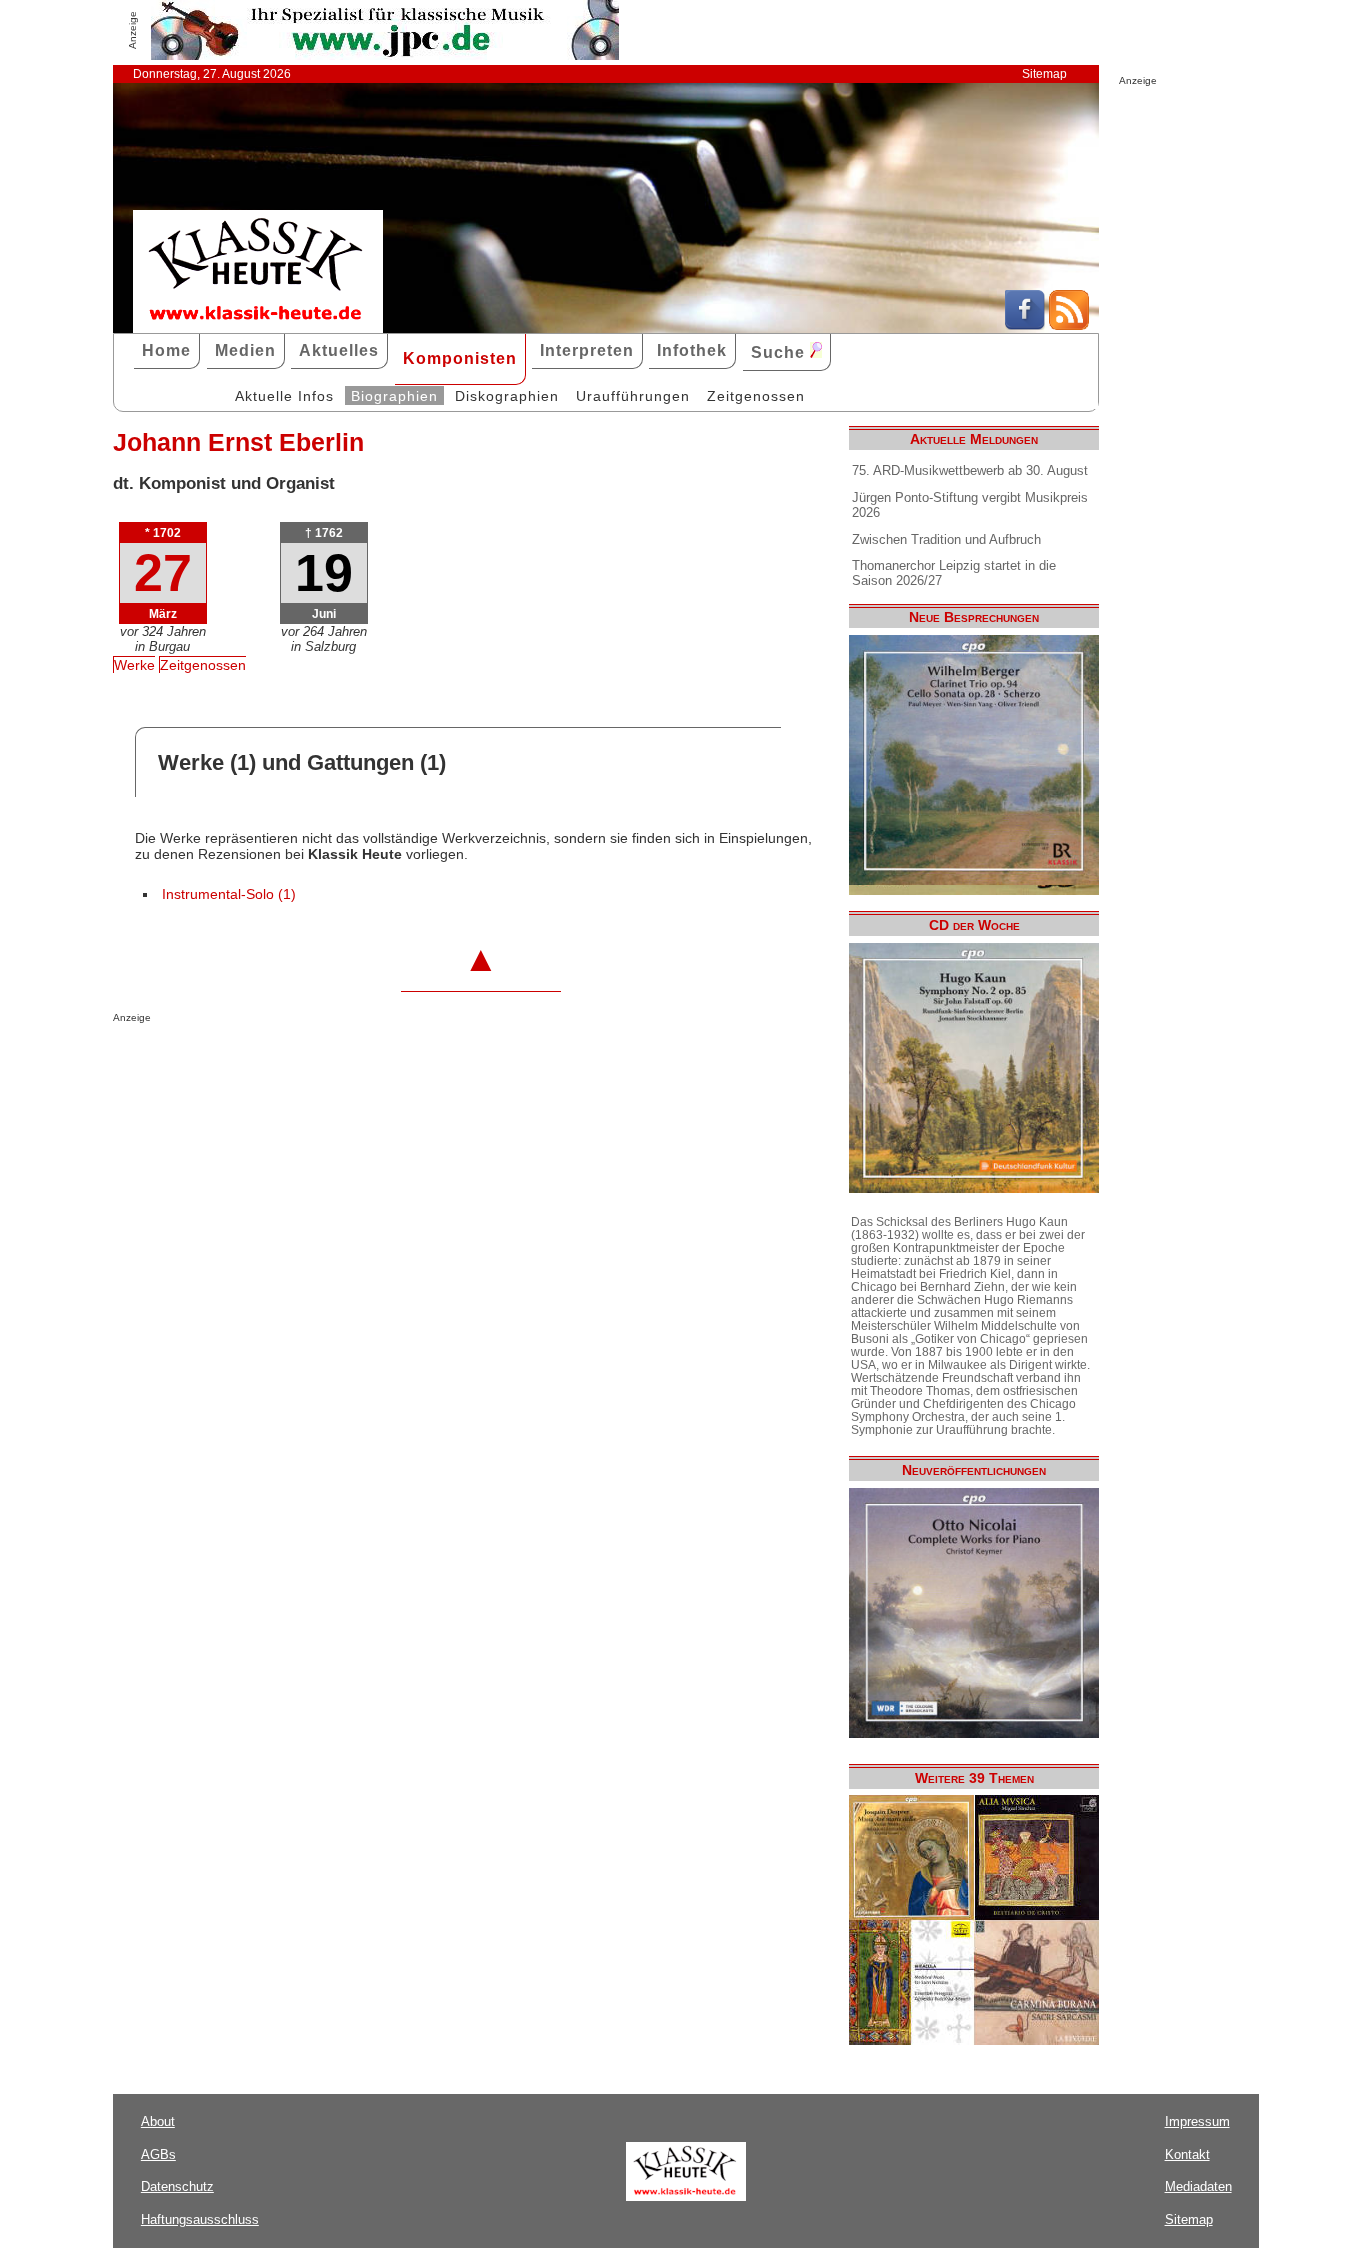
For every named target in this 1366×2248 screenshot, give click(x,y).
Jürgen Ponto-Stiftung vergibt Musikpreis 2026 (970, 505)
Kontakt (1187, 2154)
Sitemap (1044, 74)
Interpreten (587, 350)
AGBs (158, 2154)
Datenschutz (177, 2186)
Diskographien (507, 396)
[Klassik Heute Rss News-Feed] (1069, 325)
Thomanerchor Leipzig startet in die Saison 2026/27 (954, 573)
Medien (245, 350)
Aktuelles (339, 350)
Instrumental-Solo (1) (229, 894)
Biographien (394, 396)
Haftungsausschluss (200, 2219)
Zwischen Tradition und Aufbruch (946, 539)
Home (166, 350)
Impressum (1197, 2121)
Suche (780, 352)
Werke (134, 665)
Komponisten (460, 358)
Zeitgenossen (756, 396)
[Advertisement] (347, 1063)
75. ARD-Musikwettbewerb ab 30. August (970, 470)
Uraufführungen (633, 396)
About (158, 2121)
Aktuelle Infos (284, 396)
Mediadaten (1198, 2186)
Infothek (692, 350)
